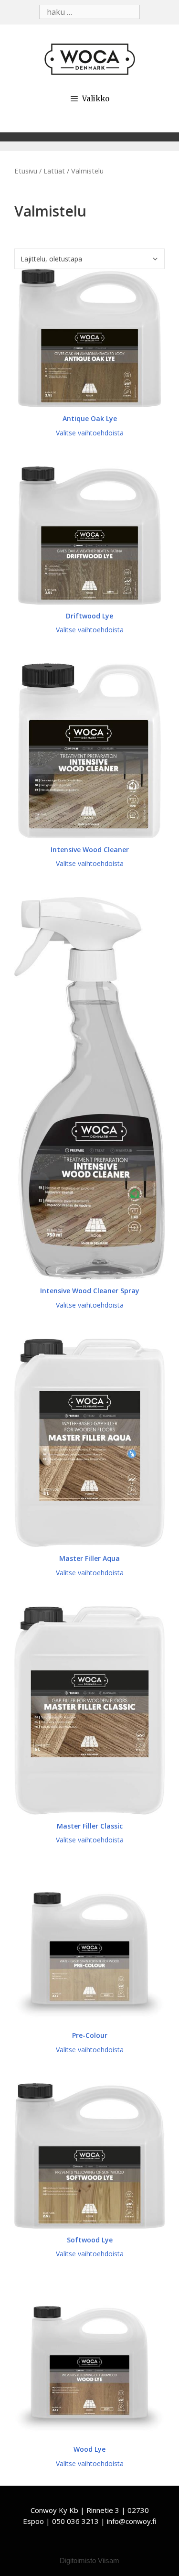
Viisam (109, 2560)
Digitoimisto (78, 2560)
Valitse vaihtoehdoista (90, 433)
